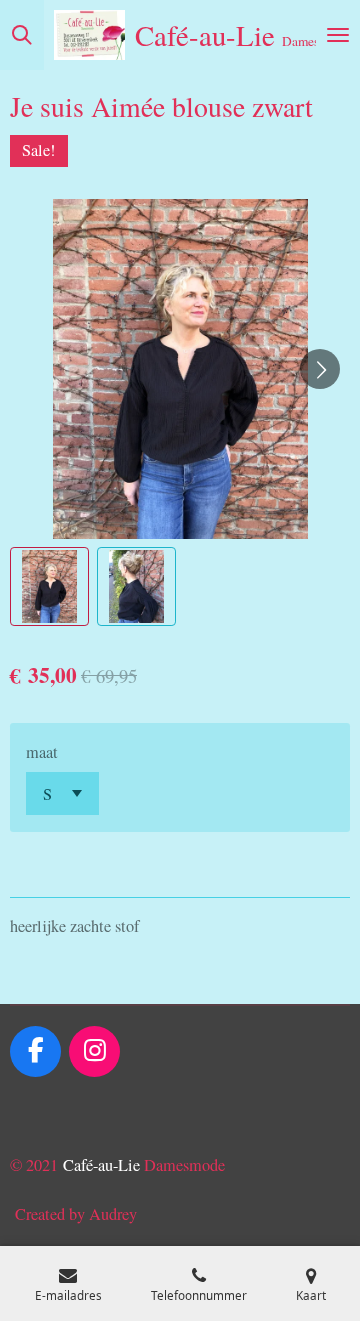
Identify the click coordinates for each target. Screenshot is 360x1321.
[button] (49, 586)
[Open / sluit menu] (338, 35)
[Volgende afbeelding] (320, 369)
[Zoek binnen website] (22, 35)
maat (42, 752)
